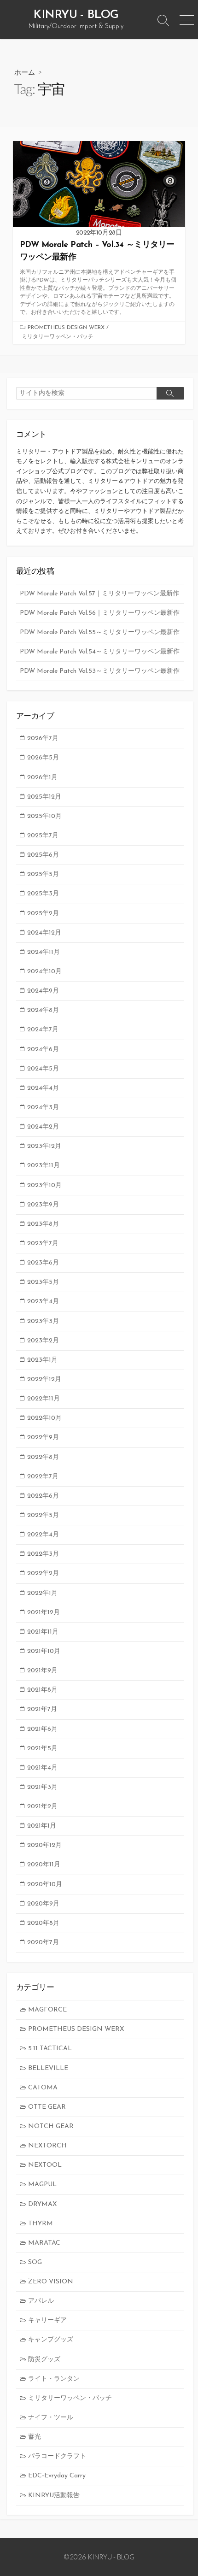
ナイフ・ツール (51, 2418)
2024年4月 (43, 1088)
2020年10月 (45, 1885)
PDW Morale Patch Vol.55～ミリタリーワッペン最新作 (100, 632)
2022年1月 (42, 1593)
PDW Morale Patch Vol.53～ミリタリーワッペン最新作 (100, 671)
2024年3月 (43, 1108)
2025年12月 (44, 797)
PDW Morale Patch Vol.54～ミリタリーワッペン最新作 (100, 652)
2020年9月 (43, 1904)
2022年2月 (43, 1573)
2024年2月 (43, 1127)
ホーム (25, 72)
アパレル (41, 2301)
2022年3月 (43, 1554)
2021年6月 (42, 1729)
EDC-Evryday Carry (57, 2476)
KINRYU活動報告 (54, 2496)
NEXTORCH (47, 2146)
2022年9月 (43, 1438)
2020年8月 (43, 1923)
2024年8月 (43, 1010)
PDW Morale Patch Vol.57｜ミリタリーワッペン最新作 (99, 594)
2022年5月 (43, 1515)
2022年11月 (44, 1399)
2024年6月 (43, 1050)
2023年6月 (43, 1263)
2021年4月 (42, 1768)
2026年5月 (43, 758)
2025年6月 (43, 855)
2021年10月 (44, 1651)
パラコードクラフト (57, 2456)
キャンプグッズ (51, 2340)
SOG (35, 2262)
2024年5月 (43, 1069)
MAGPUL (42, 2185)
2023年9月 (43, 1205)
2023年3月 (43, 1321)
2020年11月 (44, 1865)
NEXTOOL (45, 2165)
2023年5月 (43, 1282)
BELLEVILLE (48, 2068)
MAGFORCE (47, 2010)
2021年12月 (44, 1613)
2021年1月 (42, 1826)
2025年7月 (43, 836)
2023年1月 (42, 1360)
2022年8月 (43, 1457)
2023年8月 (43, 1224)
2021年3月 (42, 1787)
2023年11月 (44, 1166)
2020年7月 (43, 1943)
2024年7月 (43, 1030)
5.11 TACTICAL (50, 2049)
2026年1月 (42, 778)
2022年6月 (43, 1496)
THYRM (41, 2224)
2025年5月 (43, 874)
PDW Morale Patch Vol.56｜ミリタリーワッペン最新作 (100, 613)
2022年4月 (43, 1535)
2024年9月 (43, 991)
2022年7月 (43, 1477)
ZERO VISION (51, 2282)
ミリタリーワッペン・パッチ (58, 337)
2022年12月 (44, 1379)
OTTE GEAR (47, 2107)
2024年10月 (44, 972)
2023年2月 (43, 1341)
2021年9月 (42, 1671)
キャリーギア (47, 2320)
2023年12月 (44, 1146)
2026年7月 (43, 738)
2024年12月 (44, 933)
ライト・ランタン (54, 2379)
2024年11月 (44, 952)
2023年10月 (44, 1185)
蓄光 (35, 2437)
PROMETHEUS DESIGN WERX (66, 328)
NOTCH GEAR (51, 2126)
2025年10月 (44, 816)
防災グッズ (44, 2360)
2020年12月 (44, 1845)
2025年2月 (43, 914)
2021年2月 (42, 1807)
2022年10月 (44, 1418)
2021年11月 (43, 1632)
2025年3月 (43, 894)
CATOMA (43, 2088)
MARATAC (44, 2243)
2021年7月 (42, 1709)
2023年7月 (43, 1244)
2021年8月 (42, 1690)
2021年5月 (42, 1749)
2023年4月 (43, 1302)
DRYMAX (42, 2204)
